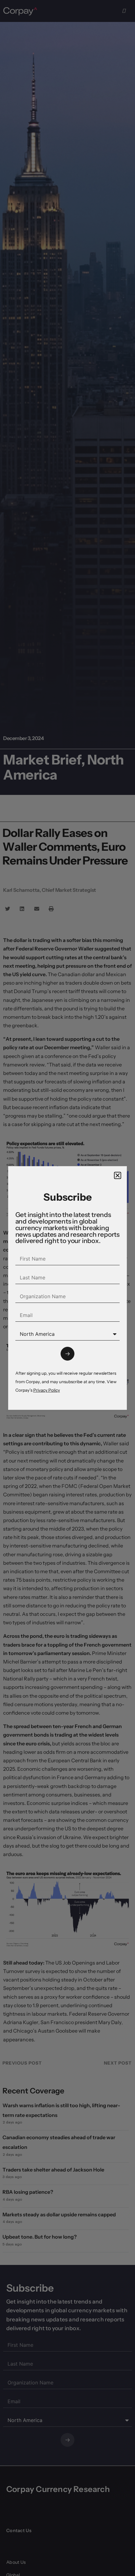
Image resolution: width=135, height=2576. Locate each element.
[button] (118, 1175)
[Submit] (67, 1354)
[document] (67, 1288)
